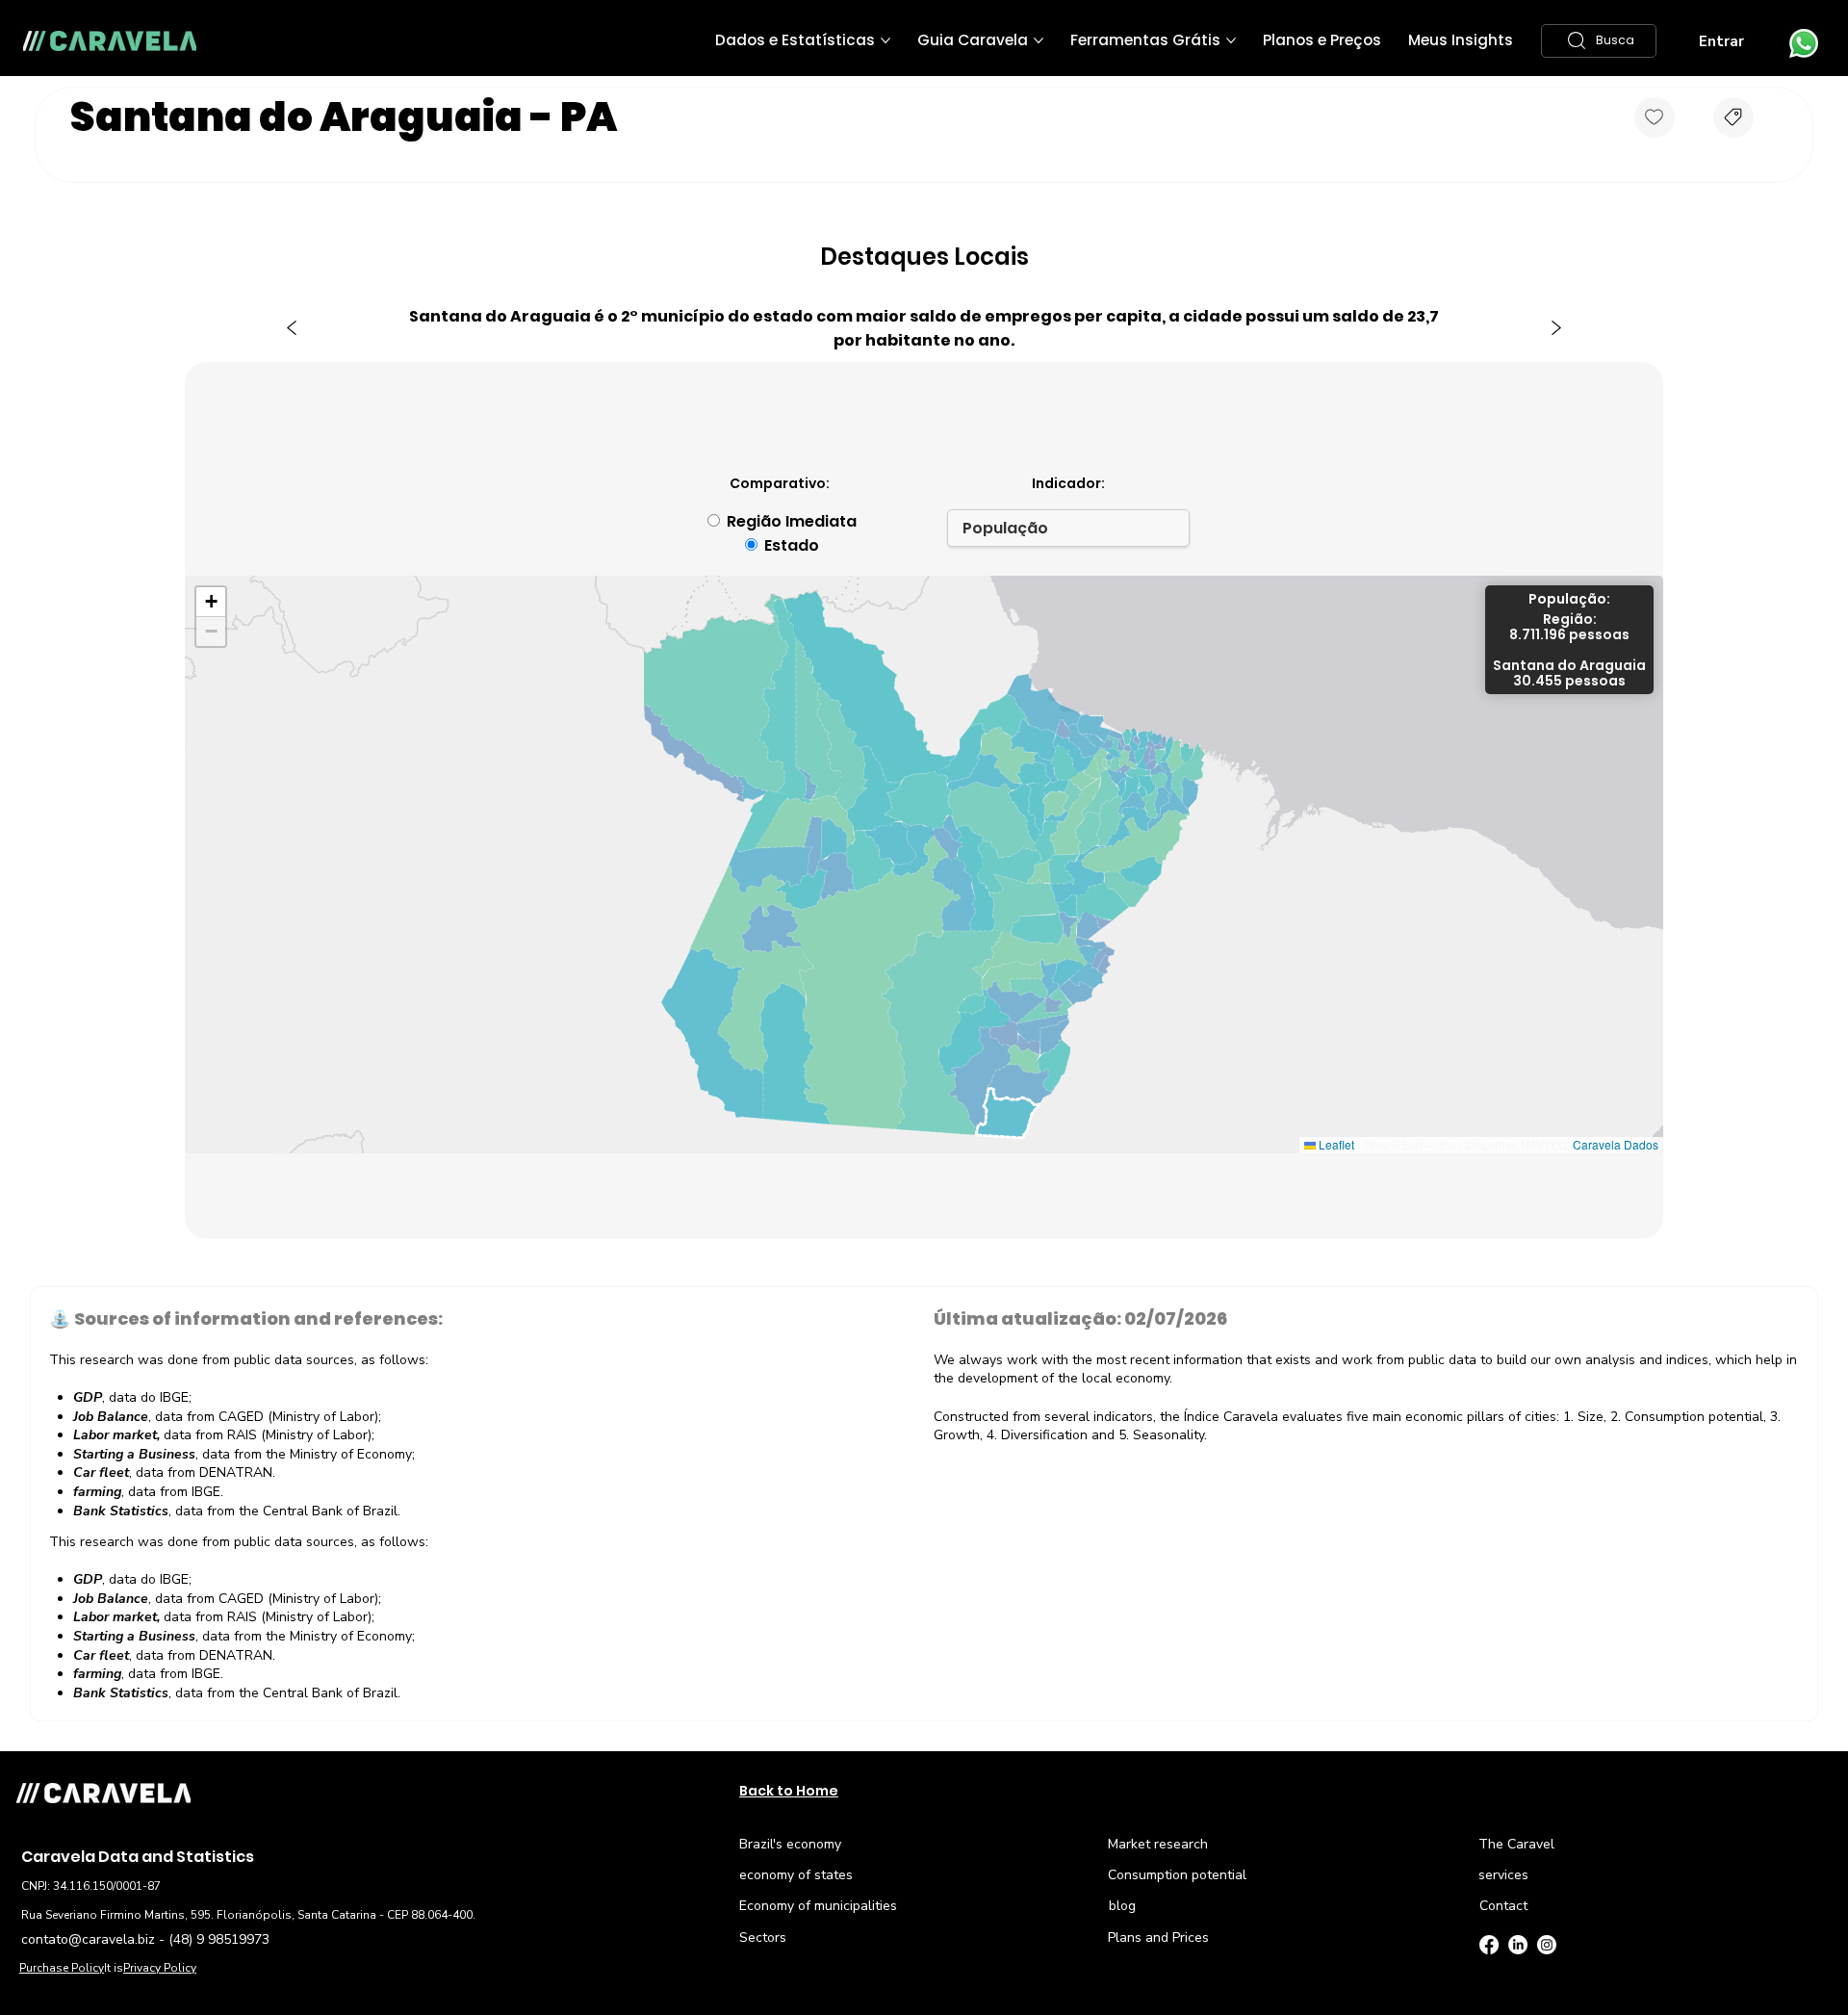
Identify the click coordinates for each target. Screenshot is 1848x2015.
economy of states (796, 1875)
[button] (1599, 41)
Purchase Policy (62, 1968)
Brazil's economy (790, 1844)
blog (1122, 1906)
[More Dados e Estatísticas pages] (885, 40)
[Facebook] (1489, 1945)
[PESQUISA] (1733, 117)
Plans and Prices (1158, 1937)
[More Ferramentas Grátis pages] (1231, 40)
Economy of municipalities (818, 1906)
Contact (1503, 1906)
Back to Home (789, 1791)
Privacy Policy (160, 1968)
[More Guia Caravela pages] (1039, 40)
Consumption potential (1177, 1875)
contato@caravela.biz (88, 1939)
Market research (1158, 1844)
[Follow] (1655, 117)
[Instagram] (1547, 1945)
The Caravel (1516, 1844)
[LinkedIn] (1518, 1945)
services (1503, 1875)
